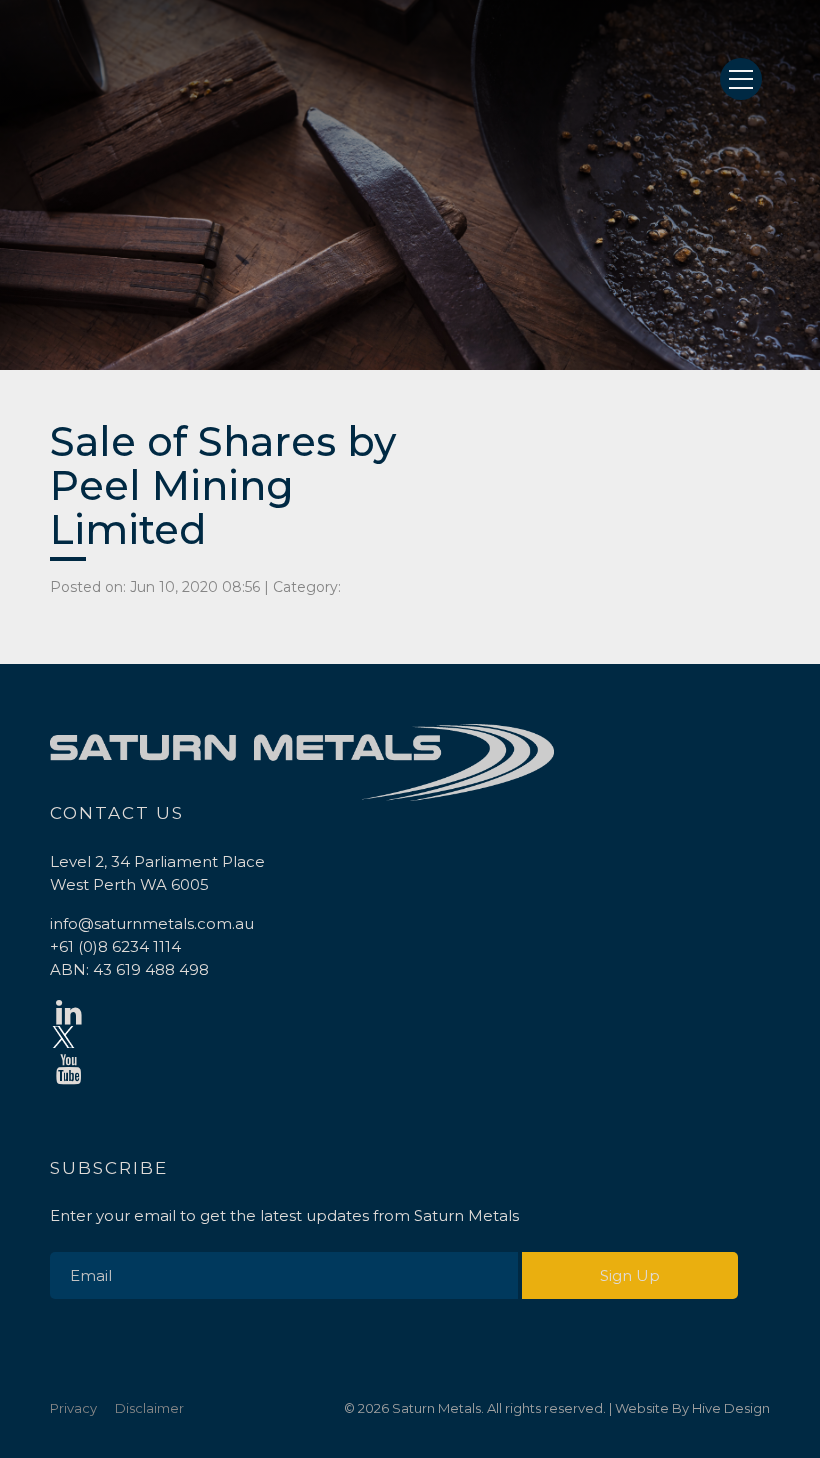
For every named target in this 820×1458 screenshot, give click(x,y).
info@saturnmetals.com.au (152, 923)
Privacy (73, 1408)
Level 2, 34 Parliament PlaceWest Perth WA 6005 (157, 873)
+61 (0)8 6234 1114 (115, 946)
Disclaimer (149, 1408)
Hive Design (731, 1408)
